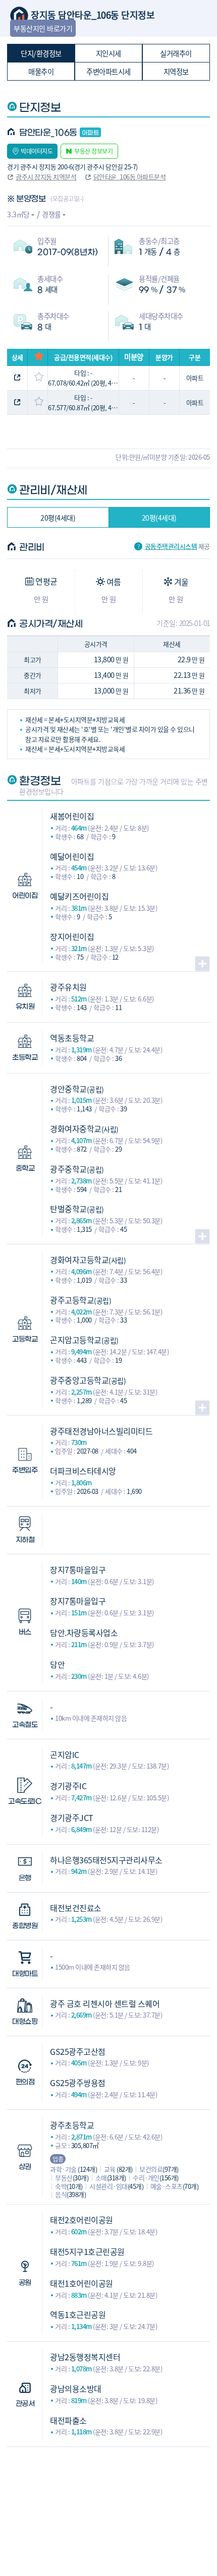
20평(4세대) (58, 518)
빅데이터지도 (37, 151)
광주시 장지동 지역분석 (46, 177)
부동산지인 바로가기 (43, 28)
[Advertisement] (108, 2497)
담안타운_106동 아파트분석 (130, 177)
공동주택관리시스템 (171, 547)
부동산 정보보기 (93, 151)
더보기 (202, 964)
